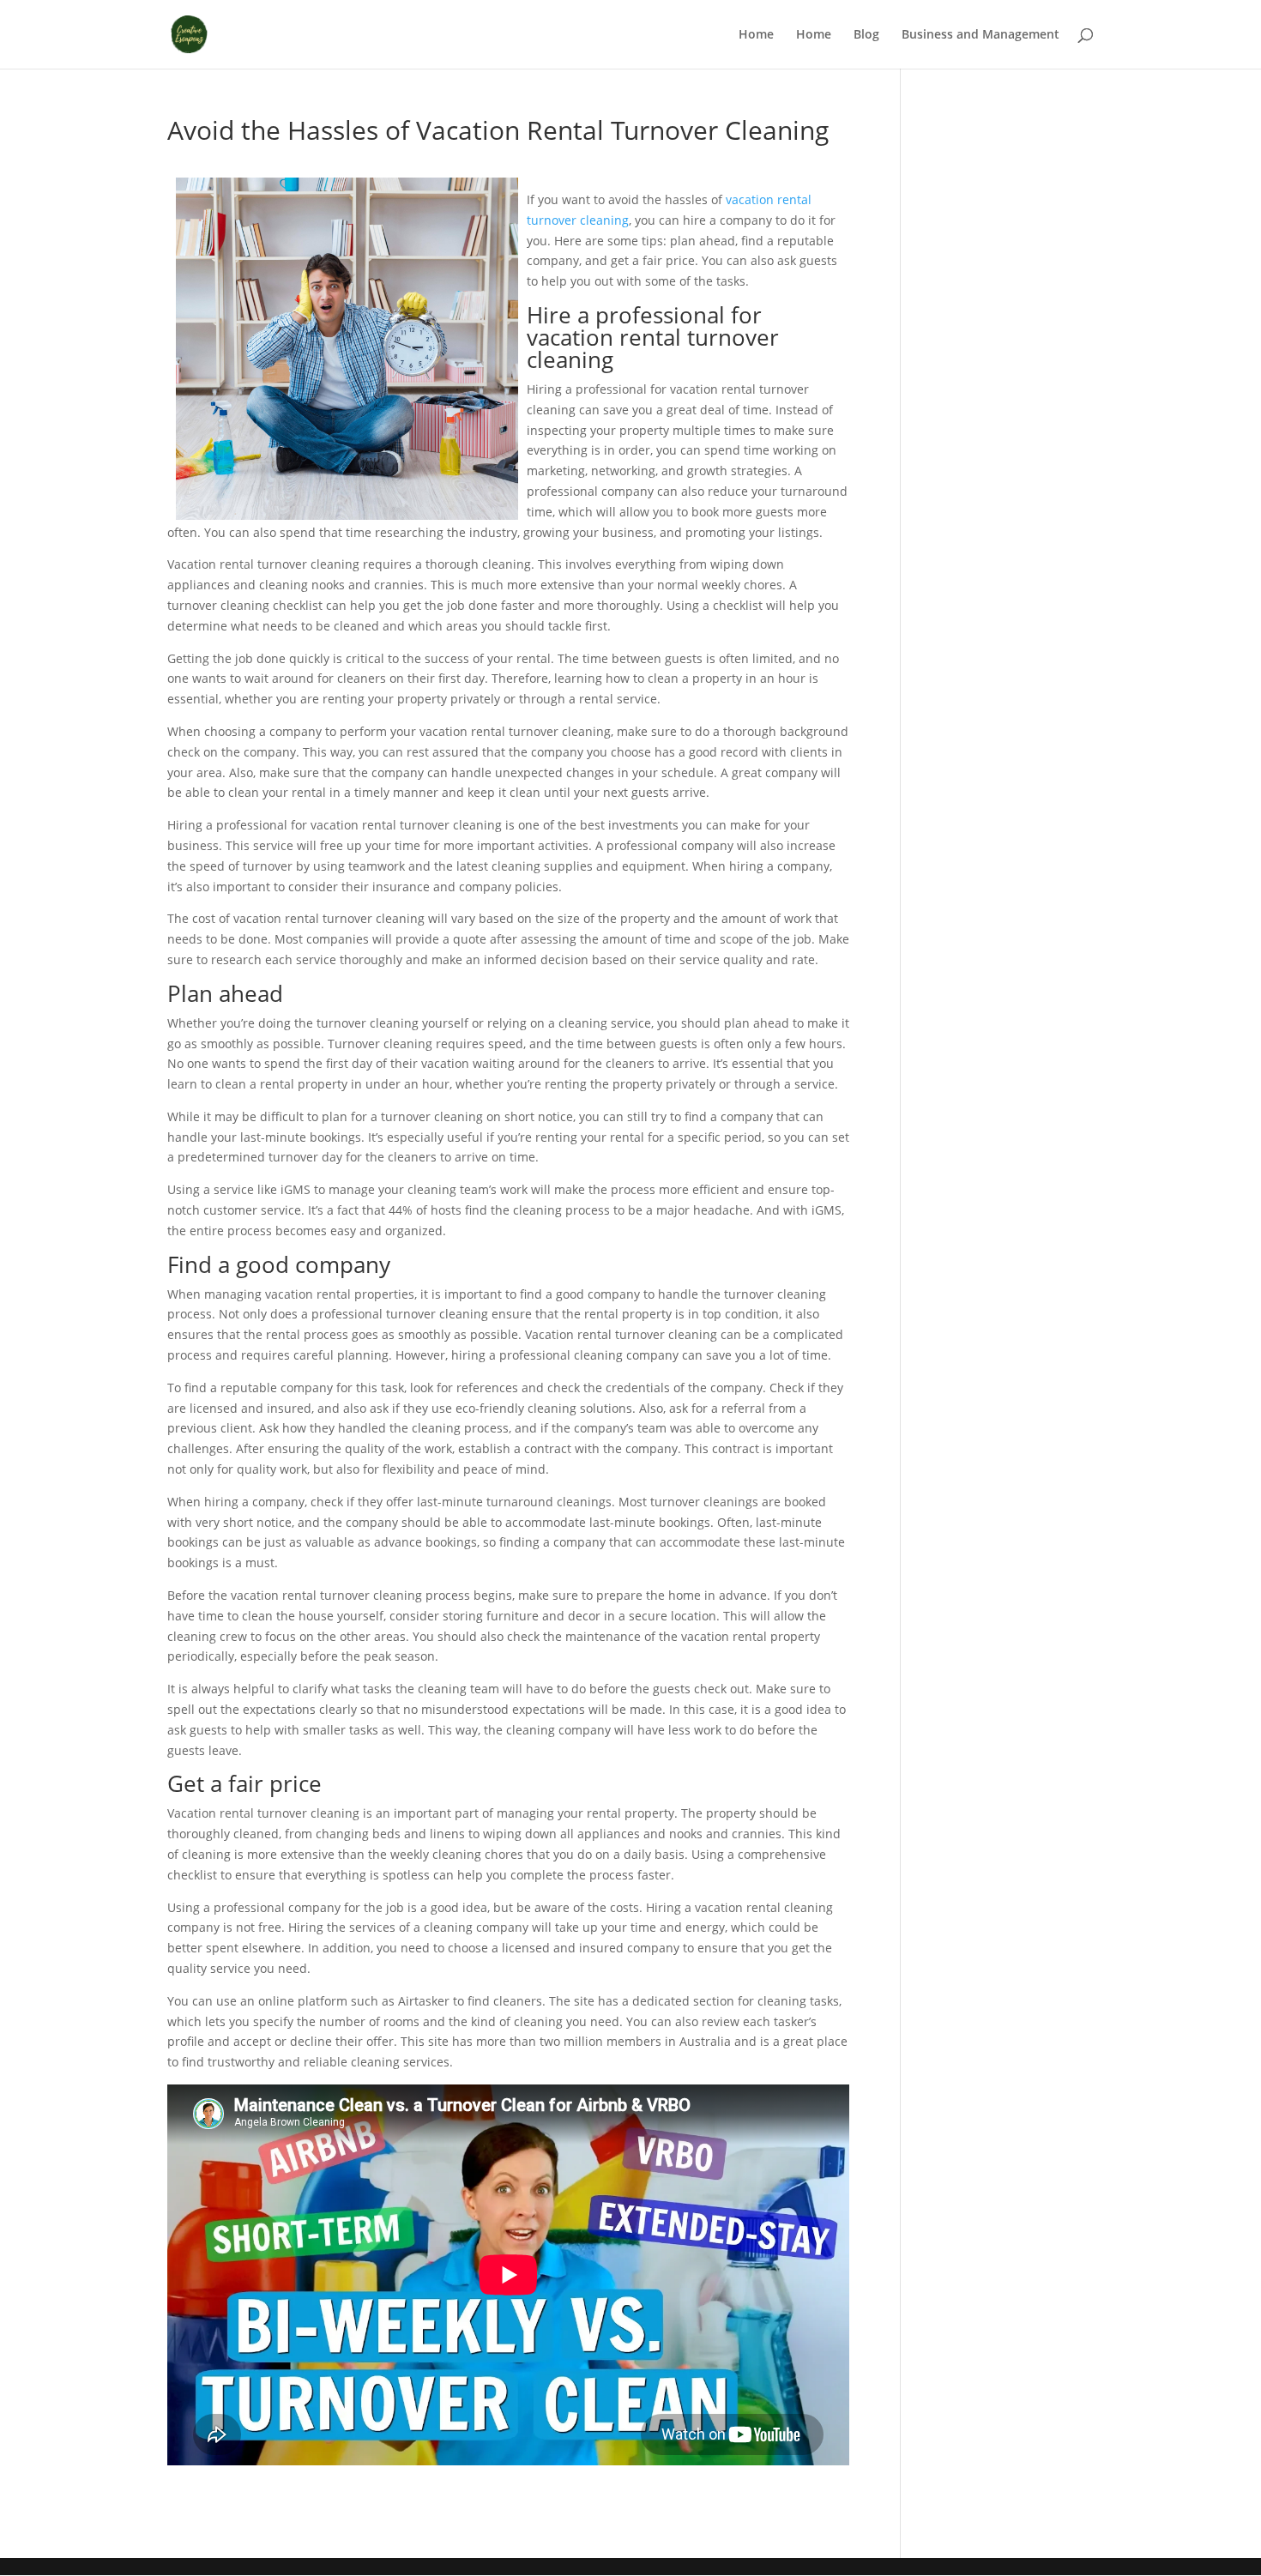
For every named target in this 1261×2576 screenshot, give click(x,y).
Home (756, 35)
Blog (866, 35)
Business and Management (980, 35)
